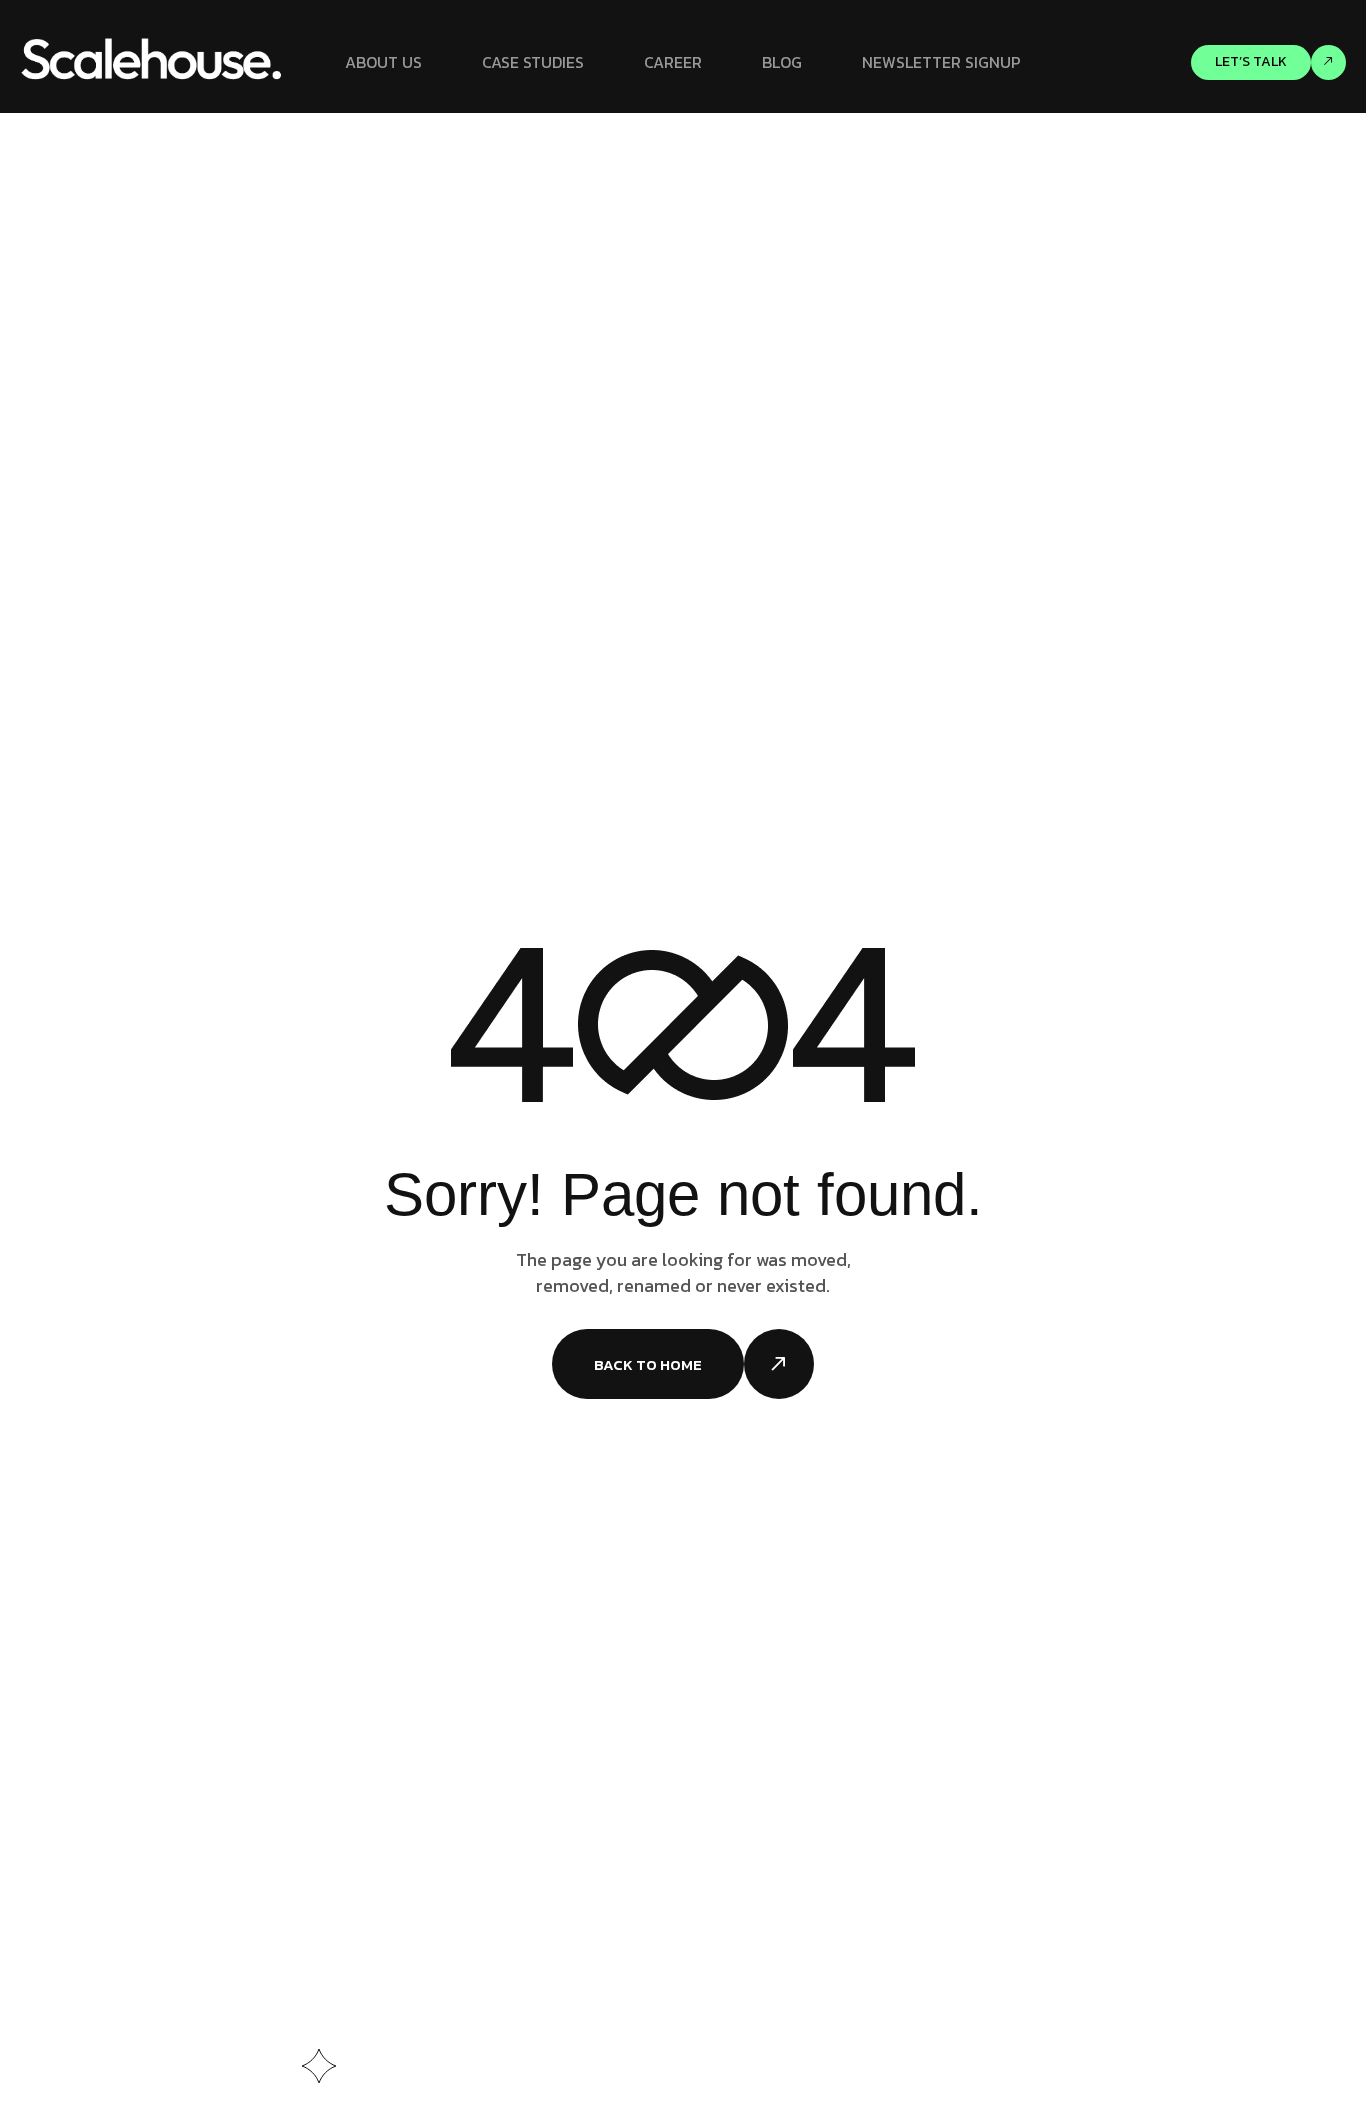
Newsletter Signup (941, 62)
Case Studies (533, 62)
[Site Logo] (152, 60)
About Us (383, 62)
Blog (782, 62)
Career (673, 62)
